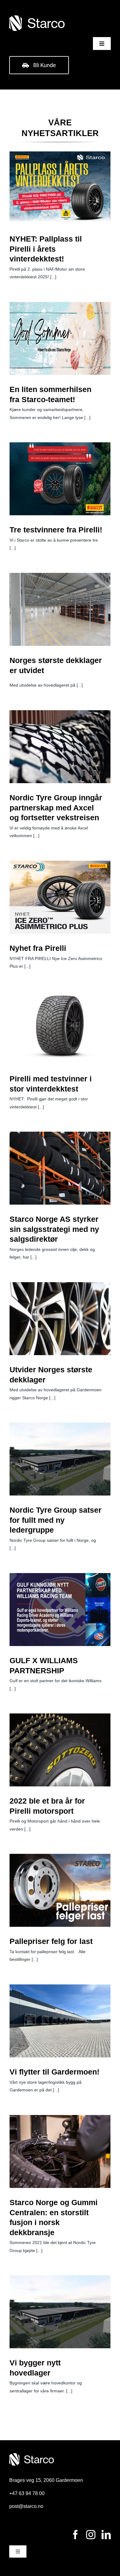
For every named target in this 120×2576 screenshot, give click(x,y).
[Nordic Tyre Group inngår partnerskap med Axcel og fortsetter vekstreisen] (60, 747)
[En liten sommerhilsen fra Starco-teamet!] (60, 338)
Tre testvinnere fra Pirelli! (60, 473)
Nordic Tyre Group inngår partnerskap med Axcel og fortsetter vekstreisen (60, 732)
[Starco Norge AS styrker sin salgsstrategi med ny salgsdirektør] (60, 1168)
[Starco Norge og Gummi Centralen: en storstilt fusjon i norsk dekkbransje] (60, 2151)
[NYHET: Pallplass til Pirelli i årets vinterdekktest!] (60, 188)
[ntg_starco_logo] (37, 17)
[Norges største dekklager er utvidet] (60, 609)
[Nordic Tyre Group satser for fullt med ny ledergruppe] (60, 1459)
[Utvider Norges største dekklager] (60, 1319)
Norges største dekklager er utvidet (60, 599)
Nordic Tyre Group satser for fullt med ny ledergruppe (60, 1444)
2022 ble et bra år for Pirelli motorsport (60, 1739)
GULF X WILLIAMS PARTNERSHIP (60, 1599)
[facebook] (75, 2535)
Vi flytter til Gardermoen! (60, 2015)
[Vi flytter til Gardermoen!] (60, 2021)
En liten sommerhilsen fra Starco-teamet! (60, 328)
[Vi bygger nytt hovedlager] (60, 2312)
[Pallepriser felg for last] (60, 1890)
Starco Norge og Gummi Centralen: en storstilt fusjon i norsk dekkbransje (60, 2137)
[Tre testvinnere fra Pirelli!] (60, 479)
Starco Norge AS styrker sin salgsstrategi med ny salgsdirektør (60, 1153)
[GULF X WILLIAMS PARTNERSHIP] (60, 1610)
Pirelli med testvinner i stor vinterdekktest (60, 1017)
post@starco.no (26, 2506)
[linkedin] (106, 2535)
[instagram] (91, 2535)
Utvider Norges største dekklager (60, 1308)
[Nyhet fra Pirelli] (60, 897)
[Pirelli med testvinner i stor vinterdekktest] (60, 1028)
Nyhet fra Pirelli (60, 891)
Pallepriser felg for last (60, 1884)
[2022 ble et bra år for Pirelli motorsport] (60, 1750)
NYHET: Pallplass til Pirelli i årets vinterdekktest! (60, 177)
